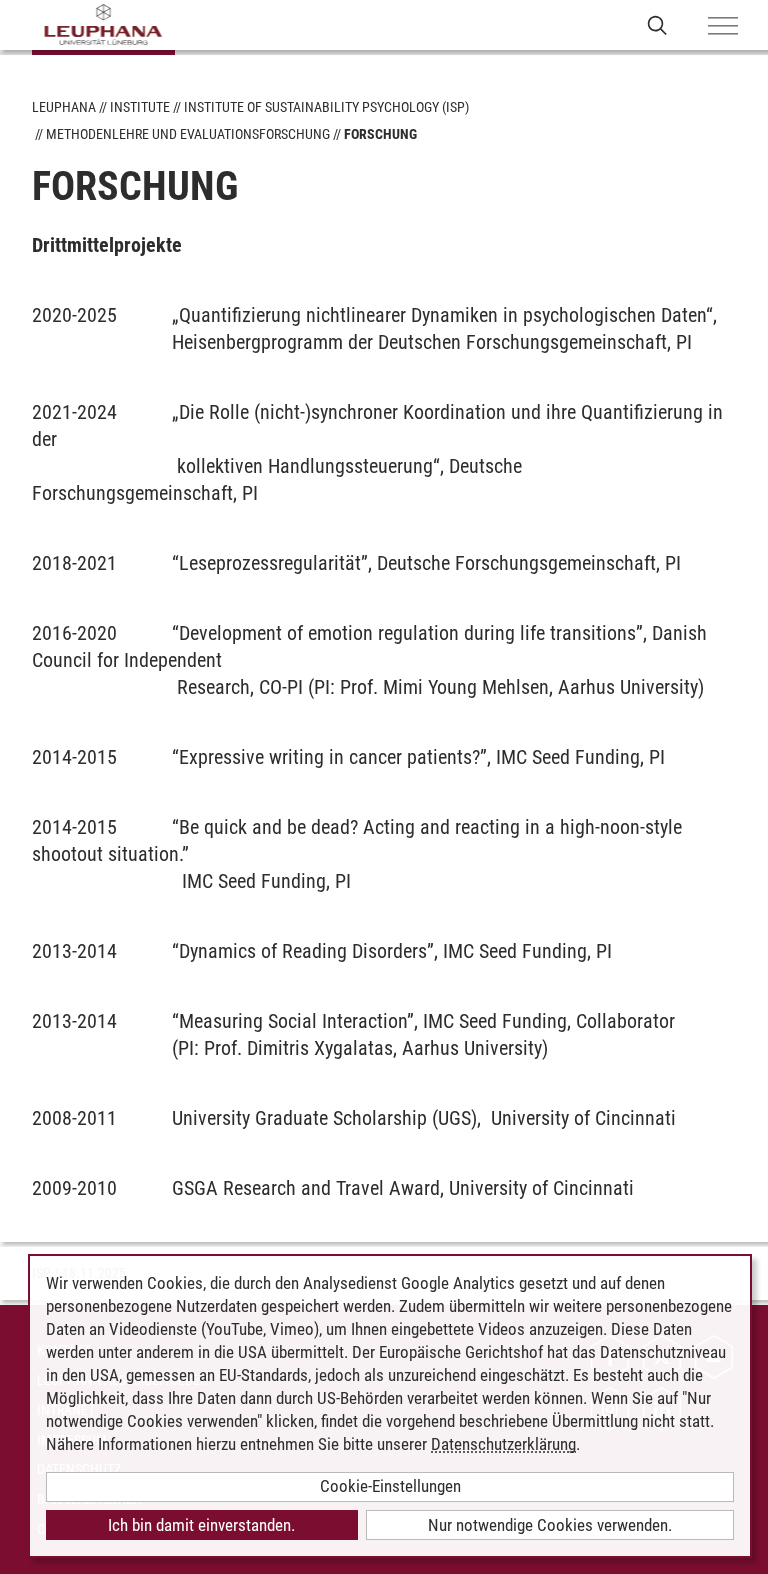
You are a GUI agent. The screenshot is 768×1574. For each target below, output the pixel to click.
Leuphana (64, 107)
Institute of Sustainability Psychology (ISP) (326, 107)
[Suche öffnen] (657, 24)
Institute (140, 107)
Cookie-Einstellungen (390, 1486)
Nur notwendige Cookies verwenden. (550, 1525)
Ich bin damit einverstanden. (201, 1525)
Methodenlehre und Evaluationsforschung (188, 134)
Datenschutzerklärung (503, 1444)
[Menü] (723, 27)
